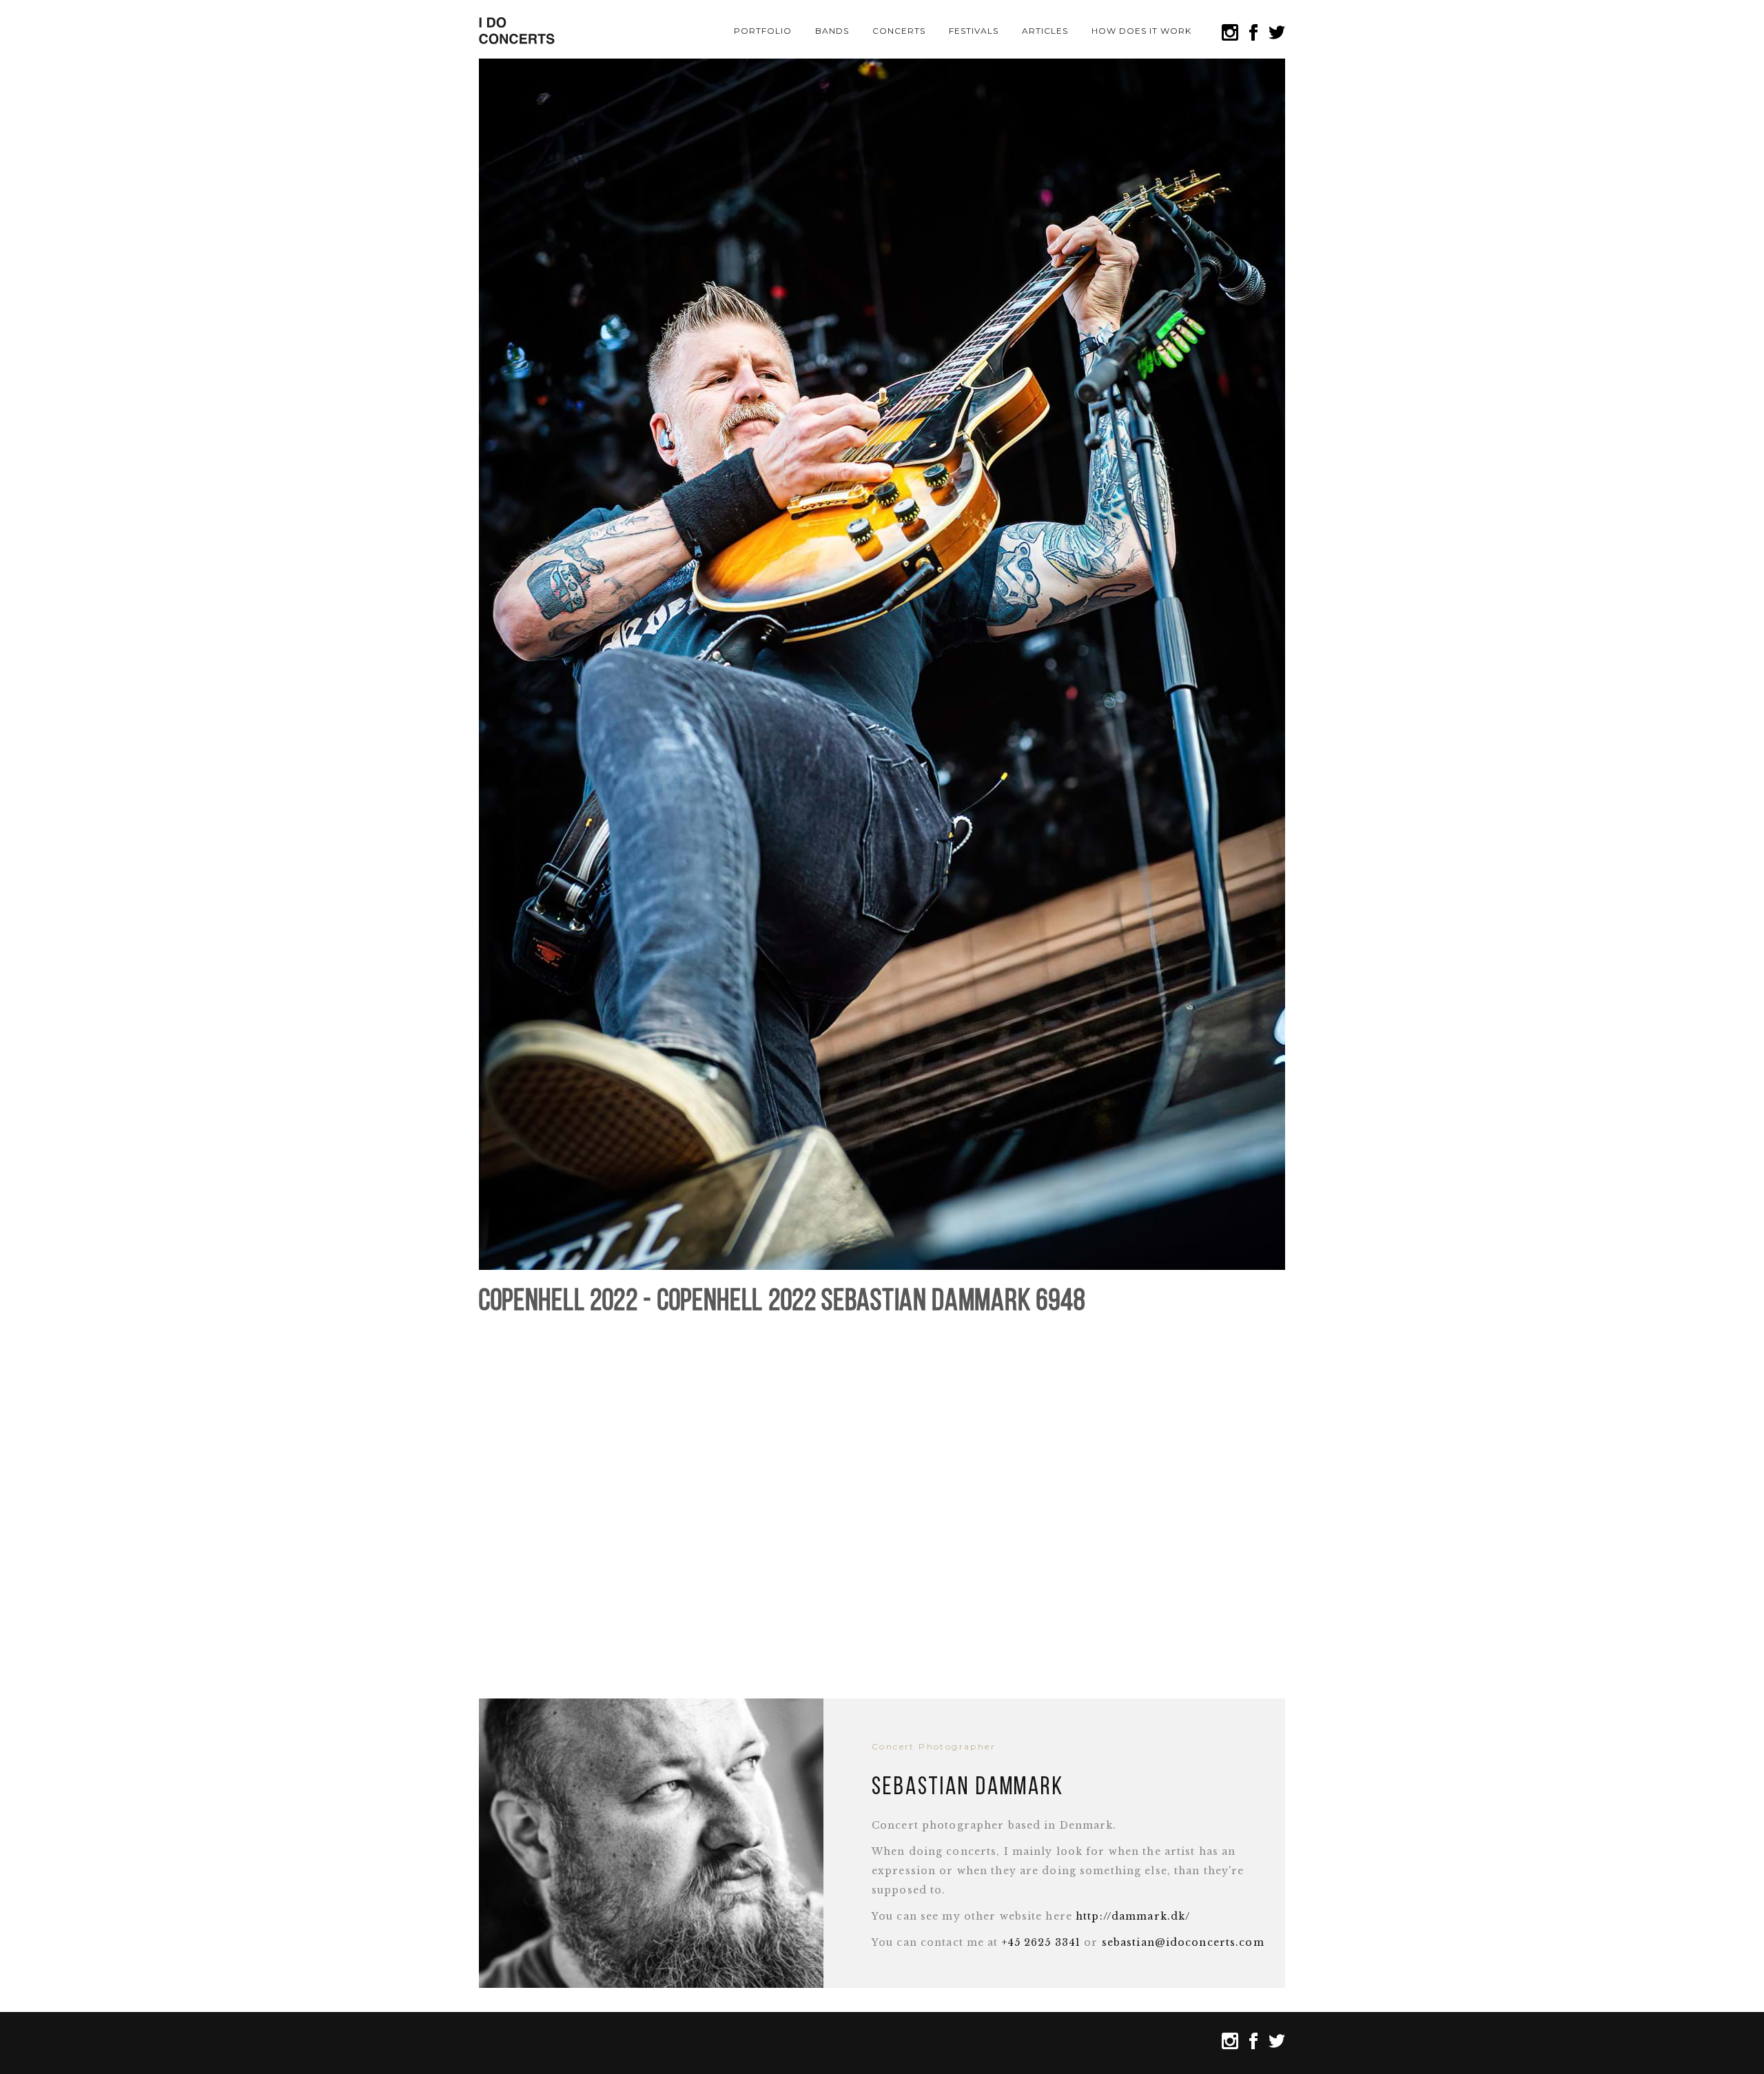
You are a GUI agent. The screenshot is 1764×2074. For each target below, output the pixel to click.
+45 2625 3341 (1042, 1942)
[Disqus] (882, 1500)
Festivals (974, 31)
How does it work (1141, 31)
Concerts (899, 31)
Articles (1045, 31)
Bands (832, 31)
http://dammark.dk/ (1133, 1916)
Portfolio (763, 31)
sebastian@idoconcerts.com (1183, 1942)
